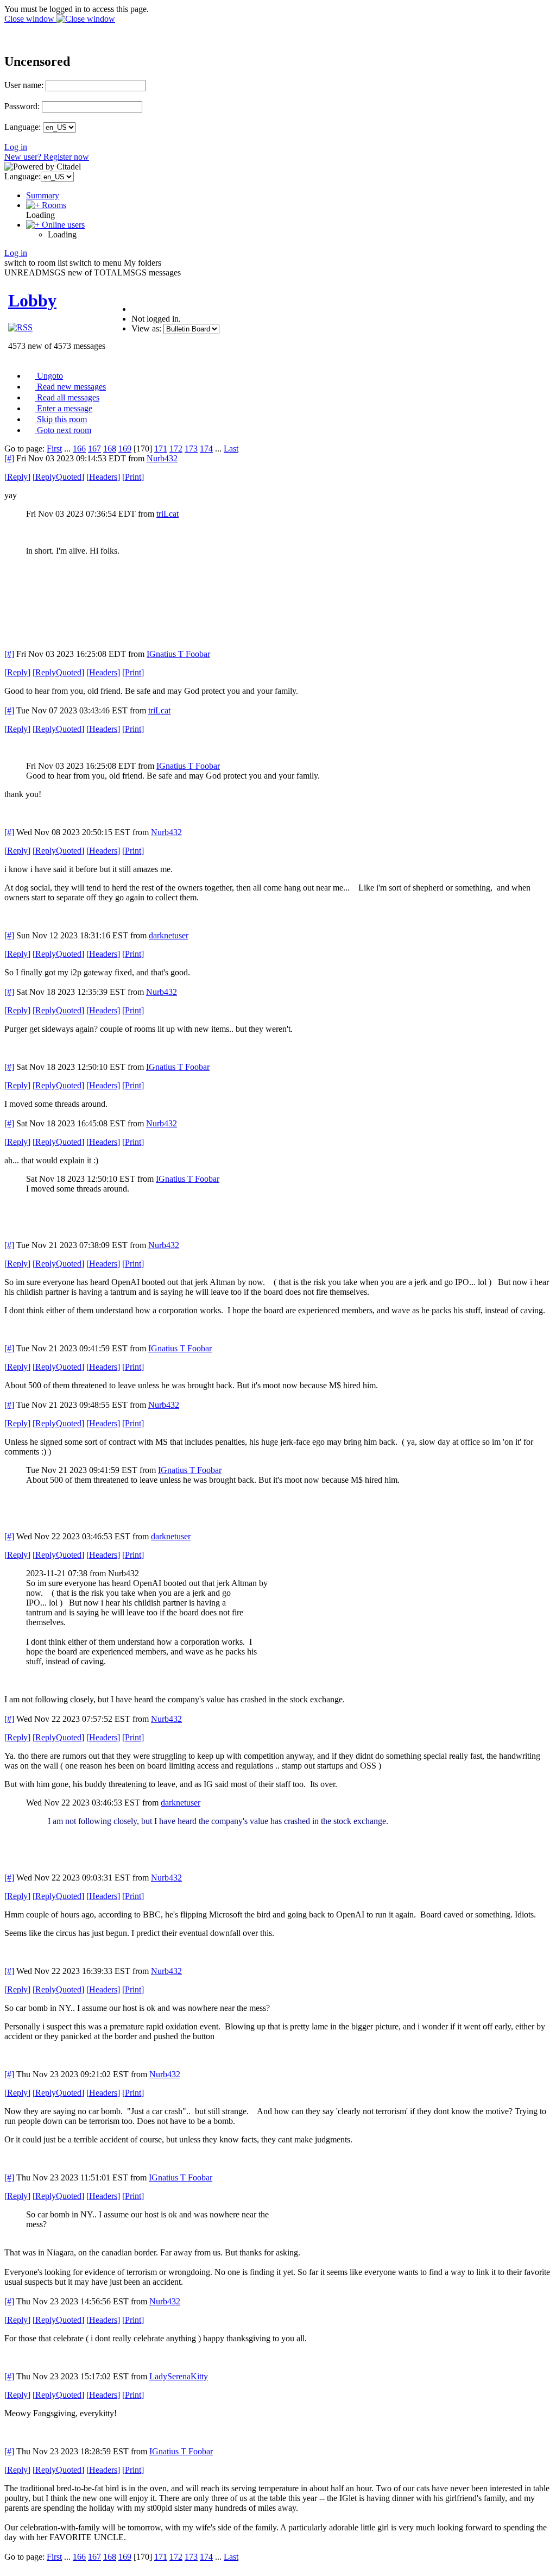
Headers (103, 477)
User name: (24, 85)
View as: (146, 328)
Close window (30, 19)
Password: (22, 106)
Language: (23, 127)
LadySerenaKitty (179, 2376)
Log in (16, 147)
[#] (9, 458)
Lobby (32, 300)
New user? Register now (47, 157)
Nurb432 (162, 458)
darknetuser (169, 935)
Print (133, 477)
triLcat (168, 514)
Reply (17, 477)
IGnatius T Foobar (178, 654)
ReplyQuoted (58, 477)
